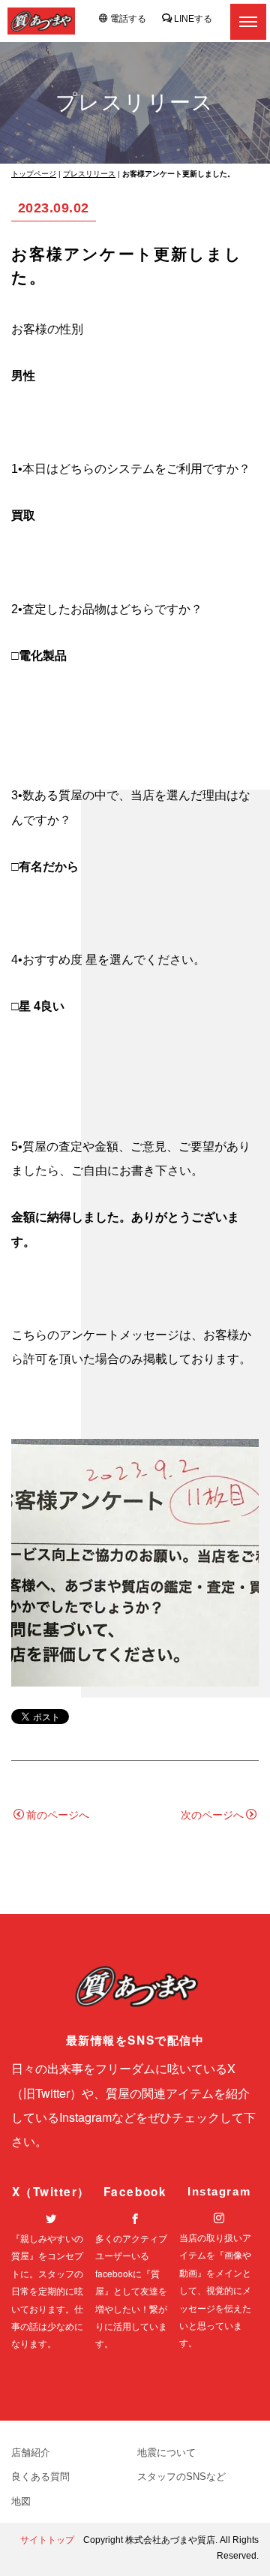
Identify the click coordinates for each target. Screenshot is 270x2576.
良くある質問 (40, 2477)
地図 (21, 2501)
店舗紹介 (31, 2453)
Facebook (135, 2192)
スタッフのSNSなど (181, 2477)
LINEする (193, 19)
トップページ (34, 174)
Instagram (219, 2191)
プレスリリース (89, 174)
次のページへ (212, 1815)
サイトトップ (47, 2540)
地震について (166, 2453)
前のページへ (58, 1815)
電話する (128, 19)
